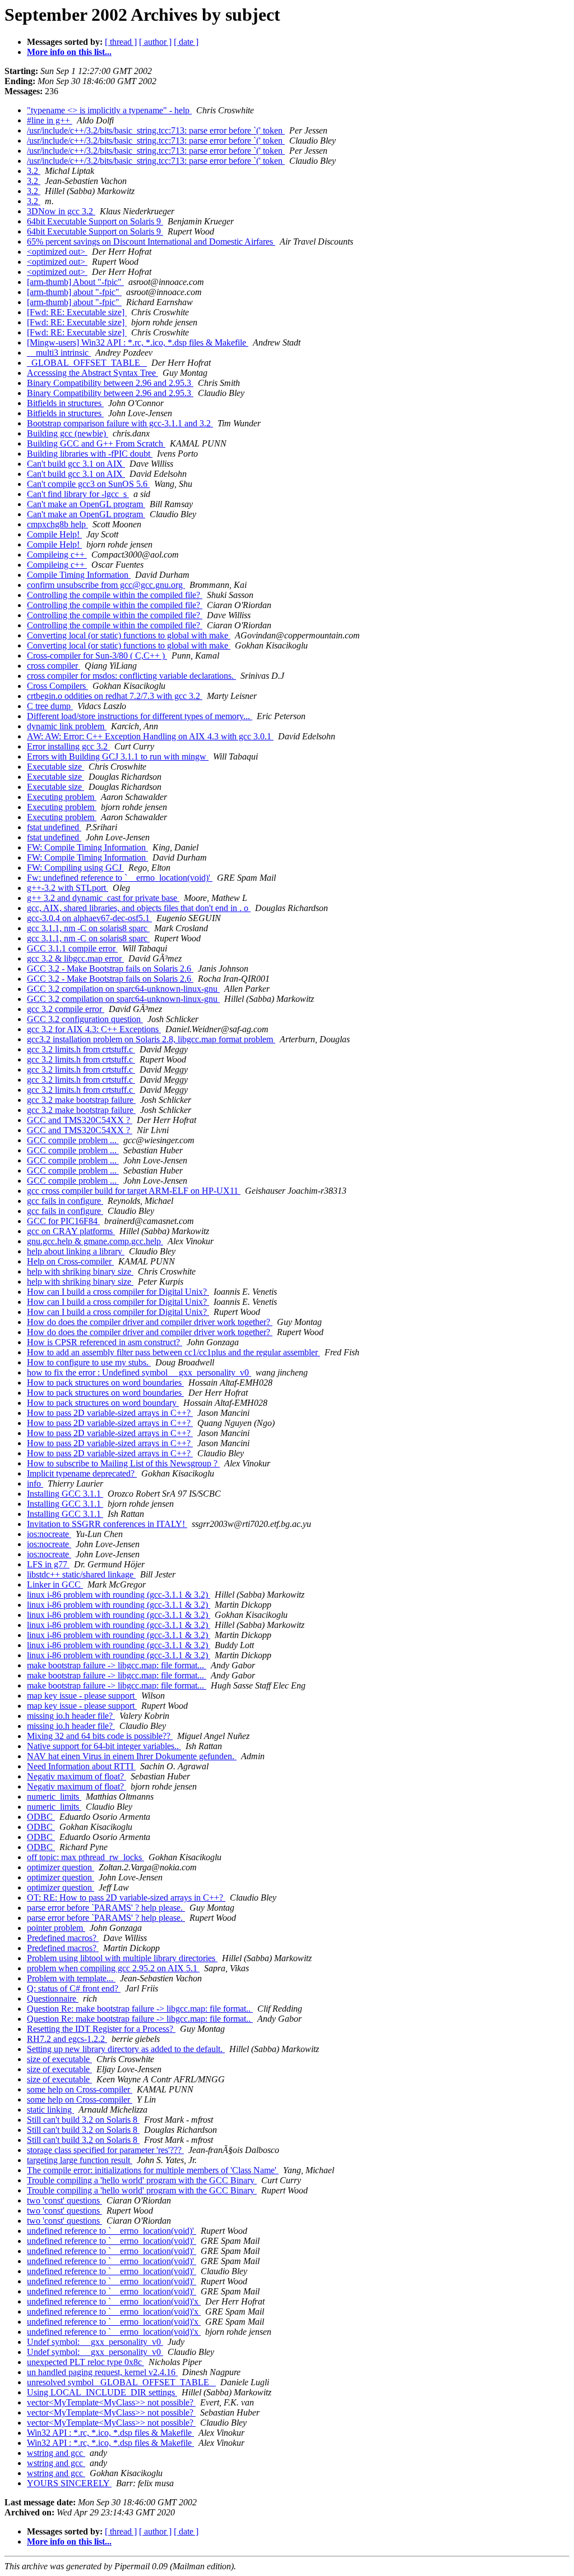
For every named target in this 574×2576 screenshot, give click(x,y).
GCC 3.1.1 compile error (72, 948)
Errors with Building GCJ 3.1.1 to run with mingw (118, 756)
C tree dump (50, 706)
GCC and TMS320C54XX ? (80, 1120)
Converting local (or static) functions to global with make (129, 635)
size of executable (59, 2059)
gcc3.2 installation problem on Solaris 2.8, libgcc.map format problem (151, 1039)
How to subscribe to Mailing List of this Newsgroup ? (123, 1463)
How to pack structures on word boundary (103, 1403)
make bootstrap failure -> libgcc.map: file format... (117, 1665)
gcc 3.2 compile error (66, 1009)
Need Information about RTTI (81, 1766)
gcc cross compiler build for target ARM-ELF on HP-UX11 (134, 1191)
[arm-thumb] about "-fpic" (74, 292)
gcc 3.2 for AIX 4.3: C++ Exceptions (94, 1029)
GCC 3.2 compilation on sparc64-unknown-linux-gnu (123, 989)
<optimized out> (57, 252)
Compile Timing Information (79, 575)
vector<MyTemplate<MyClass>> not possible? (111, 2402)
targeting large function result (80, 2160)
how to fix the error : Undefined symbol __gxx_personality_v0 (139, 1372)
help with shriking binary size (80, 1271)
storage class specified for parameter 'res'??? (105, 2150)
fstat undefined (54, 827)
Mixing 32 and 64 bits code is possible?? (100, 1736)
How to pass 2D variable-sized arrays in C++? (110, 1413)
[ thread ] (121, 42)
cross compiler (54, 666)
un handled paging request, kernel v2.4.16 (102, 2372)
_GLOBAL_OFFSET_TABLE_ (87, 363)
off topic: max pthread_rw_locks (85, 1857)
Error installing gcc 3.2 (68, 746)
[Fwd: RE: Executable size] (77, 312)
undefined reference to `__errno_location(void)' (112, 2231)
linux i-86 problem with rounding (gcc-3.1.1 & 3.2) (119, 1595)
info (35, 1484)
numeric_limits (54, 1797)
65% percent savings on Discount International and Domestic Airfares (151, 242)
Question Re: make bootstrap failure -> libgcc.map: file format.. (140, 2009)
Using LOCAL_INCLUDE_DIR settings (102, 2392)
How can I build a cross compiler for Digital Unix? (118, 1292)
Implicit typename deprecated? (82, 1473)
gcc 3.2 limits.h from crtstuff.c (81, 1049)
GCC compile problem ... (73, 1140)
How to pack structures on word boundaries (105, 1383)
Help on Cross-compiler (70, 1261)
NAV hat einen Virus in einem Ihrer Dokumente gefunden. (132, 1756)
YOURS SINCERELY (69, 2483)
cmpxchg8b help (57, 524)
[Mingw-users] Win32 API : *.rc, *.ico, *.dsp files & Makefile (138, 342)
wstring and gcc (56, 2453)
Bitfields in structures (65, 403)
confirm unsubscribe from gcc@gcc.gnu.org (106, 585)
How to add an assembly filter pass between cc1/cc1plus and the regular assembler (173, 1352)
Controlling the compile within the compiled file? (115, 595)
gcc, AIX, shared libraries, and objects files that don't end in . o (139, 908)
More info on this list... (69, 52)
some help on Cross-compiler (80, 2089)
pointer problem (56, 1928)
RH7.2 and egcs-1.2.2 (67, 2039)
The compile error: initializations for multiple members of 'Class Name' (153, 2170)
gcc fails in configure (65, 1201)
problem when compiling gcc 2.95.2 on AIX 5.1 (113, 1968)
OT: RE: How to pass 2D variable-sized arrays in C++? (126, 1898)
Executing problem (62, 797)
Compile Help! (54, 534)
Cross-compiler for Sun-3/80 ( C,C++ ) (97, 656)
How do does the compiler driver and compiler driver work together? (150, 1322)
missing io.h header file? (71, 1716)
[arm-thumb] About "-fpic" (75, 282)
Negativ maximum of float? (77, 1776)
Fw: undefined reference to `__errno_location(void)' (120, 878)
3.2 (34, 171)
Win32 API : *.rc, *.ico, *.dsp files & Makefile (110, 2433)
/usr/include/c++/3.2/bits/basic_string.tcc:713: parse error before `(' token (156, 130)
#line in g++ (50, 120)
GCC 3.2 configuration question (85, 1019)
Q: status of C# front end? (74, 1988)
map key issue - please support (82, 1696)
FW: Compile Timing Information (87, 847)
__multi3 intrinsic (59, 353)
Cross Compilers (57, 686)
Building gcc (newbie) (68, 433)
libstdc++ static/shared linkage (81, 1574)
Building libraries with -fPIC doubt (90, 454)
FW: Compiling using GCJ (75, 868)
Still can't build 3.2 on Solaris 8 (83, 2120)
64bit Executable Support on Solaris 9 (95, 221)
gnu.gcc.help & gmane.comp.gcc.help (95, 1241)
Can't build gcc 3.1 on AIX (76, 464)
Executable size (55, 767)
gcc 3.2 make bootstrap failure (81, 1100)
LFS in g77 (48, 1564)
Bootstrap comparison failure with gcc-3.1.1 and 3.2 (120, 423)
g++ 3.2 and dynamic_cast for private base (103, 898)
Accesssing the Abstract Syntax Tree (92, 373)
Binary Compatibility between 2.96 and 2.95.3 (110, 383)
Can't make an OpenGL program (86, 504)
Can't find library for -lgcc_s (78, 494)
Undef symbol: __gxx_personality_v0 (95, 2342)
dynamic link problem (67, 726)
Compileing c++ (57, 555)
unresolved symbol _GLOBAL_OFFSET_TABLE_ (121, 2382)
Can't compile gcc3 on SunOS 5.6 (88, 484)
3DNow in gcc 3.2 (61, 211)
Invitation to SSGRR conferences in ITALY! (107, 1524)
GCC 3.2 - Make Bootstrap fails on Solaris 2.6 (110, 969)
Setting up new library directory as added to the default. (126, 2049)
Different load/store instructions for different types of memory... (140, 716)
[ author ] (155, 42)
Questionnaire (53, 1998)
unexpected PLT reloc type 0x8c (85, 2362)
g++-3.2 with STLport (68, 888)
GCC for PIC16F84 (63, 1221)
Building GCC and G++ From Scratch (96, 443)
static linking (50, 2110)
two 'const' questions (64, 2200)
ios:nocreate (49, 1534)
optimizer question (61, 1867)
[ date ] (186, 42)
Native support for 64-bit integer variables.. (104, 1746)
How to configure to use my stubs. (89, 1362)
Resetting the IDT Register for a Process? (101, 2029)
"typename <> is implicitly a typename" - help (109, 110)
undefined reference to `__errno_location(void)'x (114, 2301)
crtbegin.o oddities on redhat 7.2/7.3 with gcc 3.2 (115, 696)
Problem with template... (71, 1978)
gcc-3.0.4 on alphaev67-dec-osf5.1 (89, 918)
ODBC (41, 1817)
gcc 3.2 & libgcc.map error (75, 958)
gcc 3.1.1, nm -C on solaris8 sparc (88, 928)
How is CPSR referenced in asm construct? (105, 1342)
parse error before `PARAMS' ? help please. (106, 1908)
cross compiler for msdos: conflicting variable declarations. (131, 676)
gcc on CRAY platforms (71, 1231)
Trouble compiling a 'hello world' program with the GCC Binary (142, 2180)
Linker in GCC (55, 1584)
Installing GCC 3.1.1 (65, 1494)
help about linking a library (76, 1251)
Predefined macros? (63, 1938)
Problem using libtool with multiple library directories (122, 1958)
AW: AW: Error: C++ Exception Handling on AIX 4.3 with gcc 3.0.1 (150, 736)
